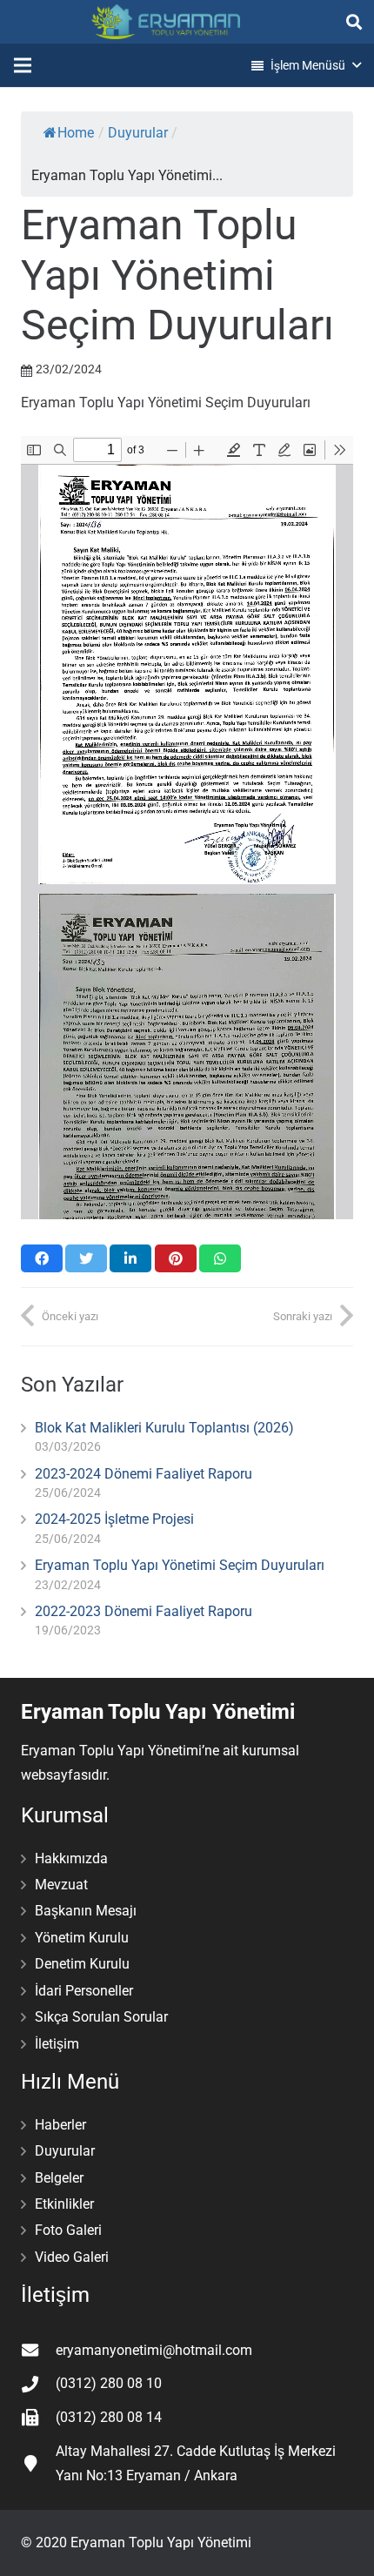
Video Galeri (72, 2257)
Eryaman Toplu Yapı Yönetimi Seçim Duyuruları (180, 1565)
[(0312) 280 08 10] (38, 2384)
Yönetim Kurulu (82, 1938)
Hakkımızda (71, 1858)
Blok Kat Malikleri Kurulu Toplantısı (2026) (164, 1428)
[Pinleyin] (176, 1258)
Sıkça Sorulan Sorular (101, 2017)
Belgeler (59, 2178)
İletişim (57, 2044)
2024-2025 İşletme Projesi (114, 1519)
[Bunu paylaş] (42, 1258)
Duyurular (138, 133)
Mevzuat (61, 1885)
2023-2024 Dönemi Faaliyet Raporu (144, 1474)
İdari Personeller (84, 1991)
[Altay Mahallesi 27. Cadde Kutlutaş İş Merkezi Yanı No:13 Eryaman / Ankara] (38, 2463)
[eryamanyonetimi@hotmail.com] (38, 2350)
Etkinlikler (64, 2204)
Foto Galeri (68, 2230)
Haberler (60, 2125)
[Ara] (354, 22)
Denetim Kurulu (82, 1964)
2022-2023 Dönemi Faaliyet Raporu (144, 1611)
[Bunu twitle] (86, 1258)
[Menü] (23, 65)
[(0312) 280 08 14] (38, 2417)
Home (76, 133)
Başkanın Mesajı (86, 1911)
